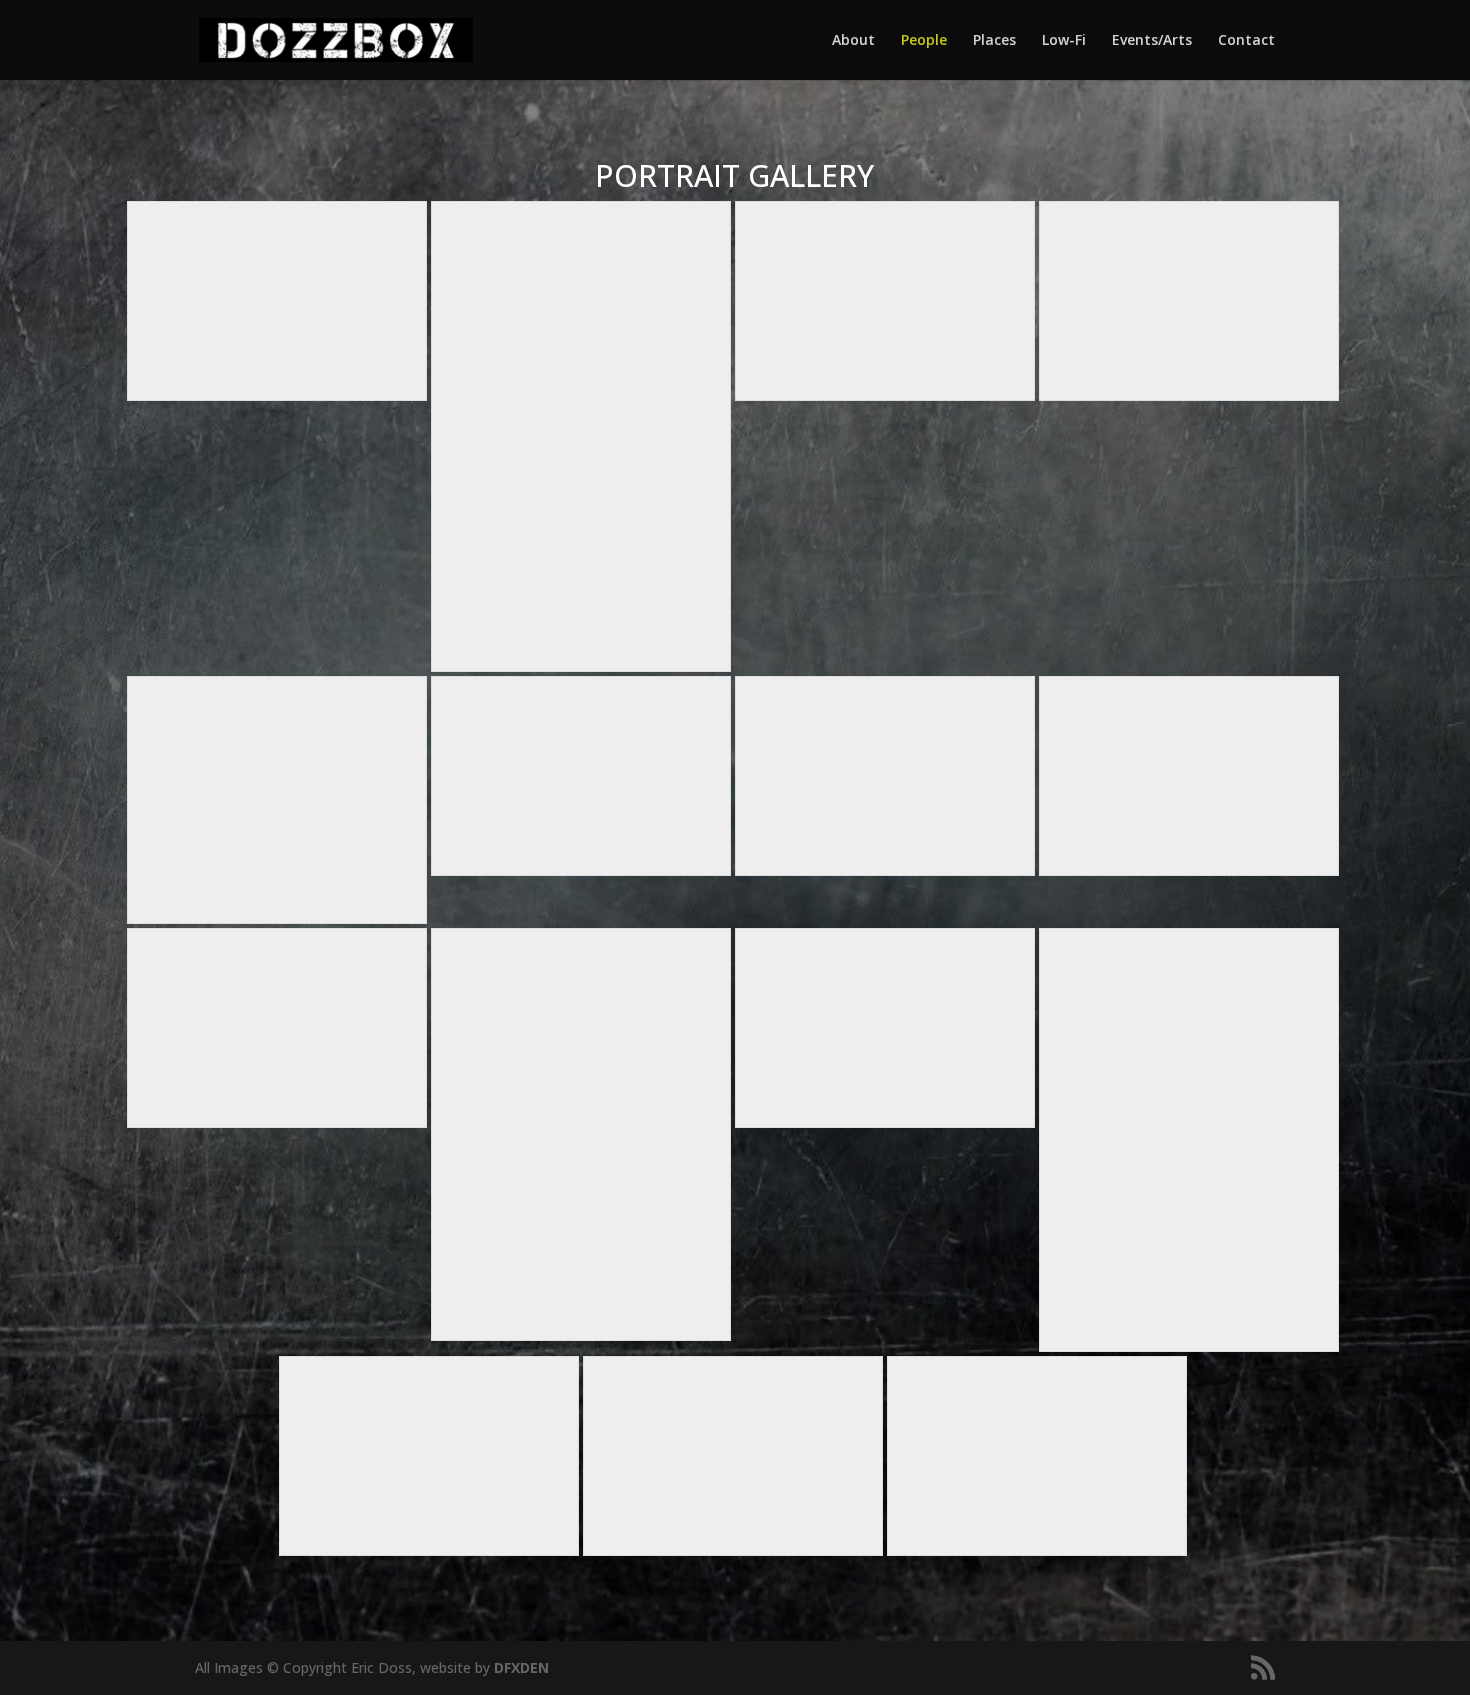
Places (994, 41)
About (853, 41)
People (924, 41)
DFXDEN (521, 1667)
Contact (1246, 41)
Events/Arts (1152, 41)
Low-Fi (1064, 41)
